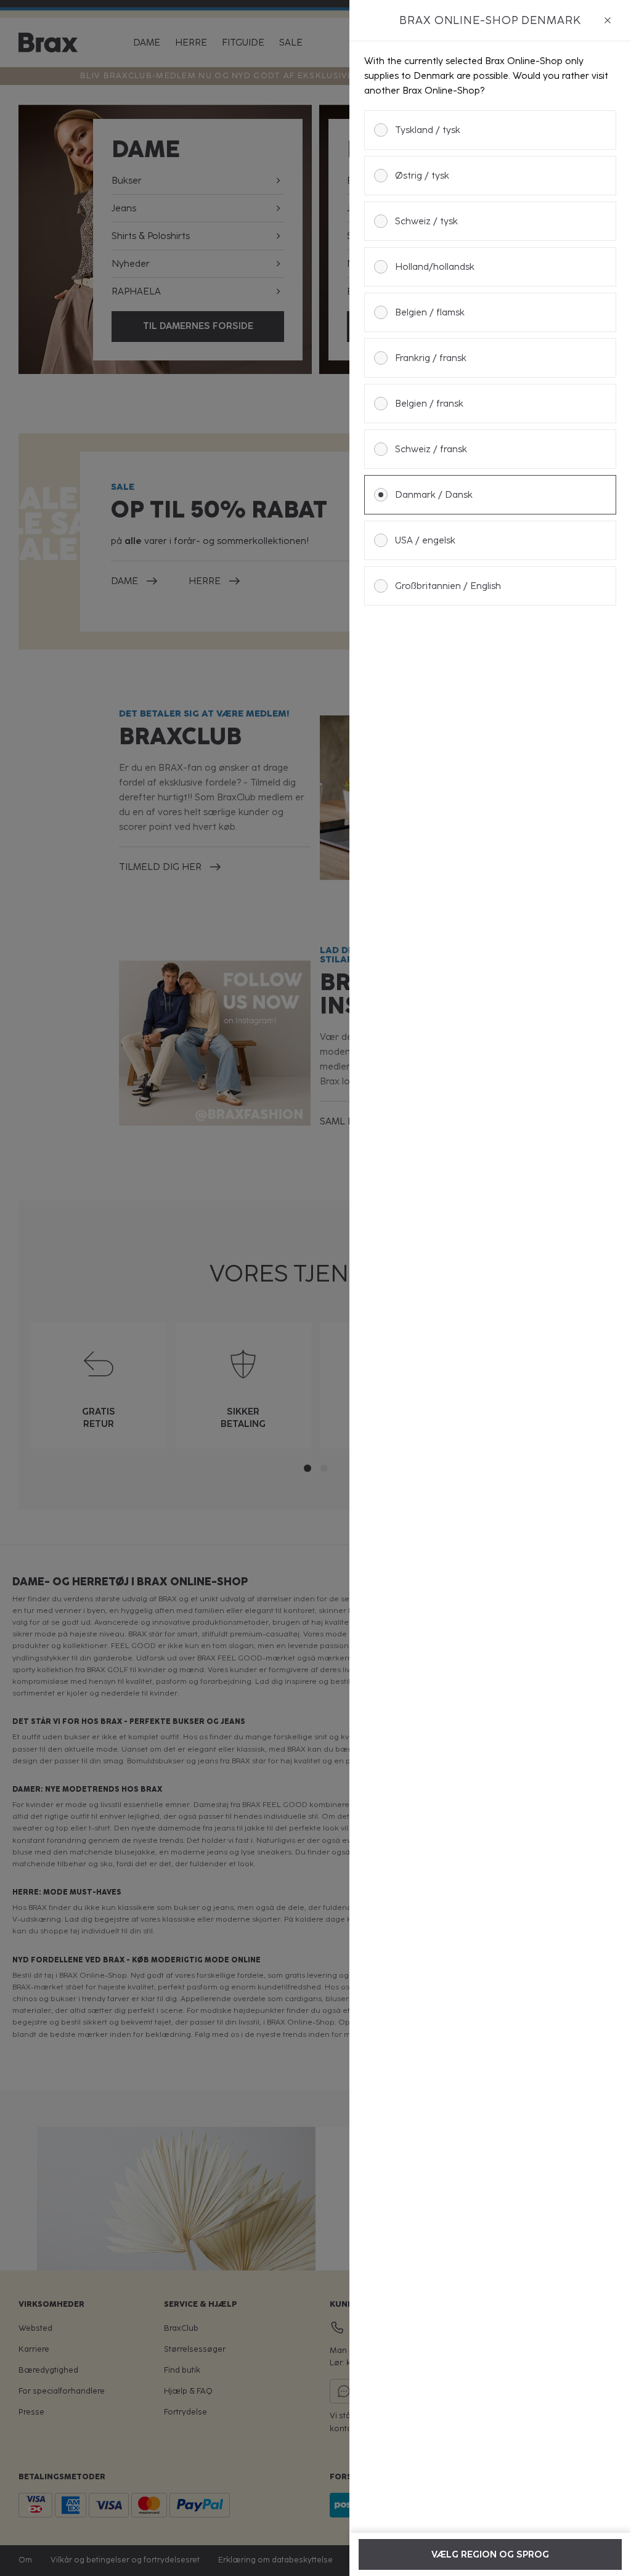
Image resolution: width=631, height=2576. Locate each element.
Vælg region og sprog (490, 2554)
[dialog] (490, 1288)
